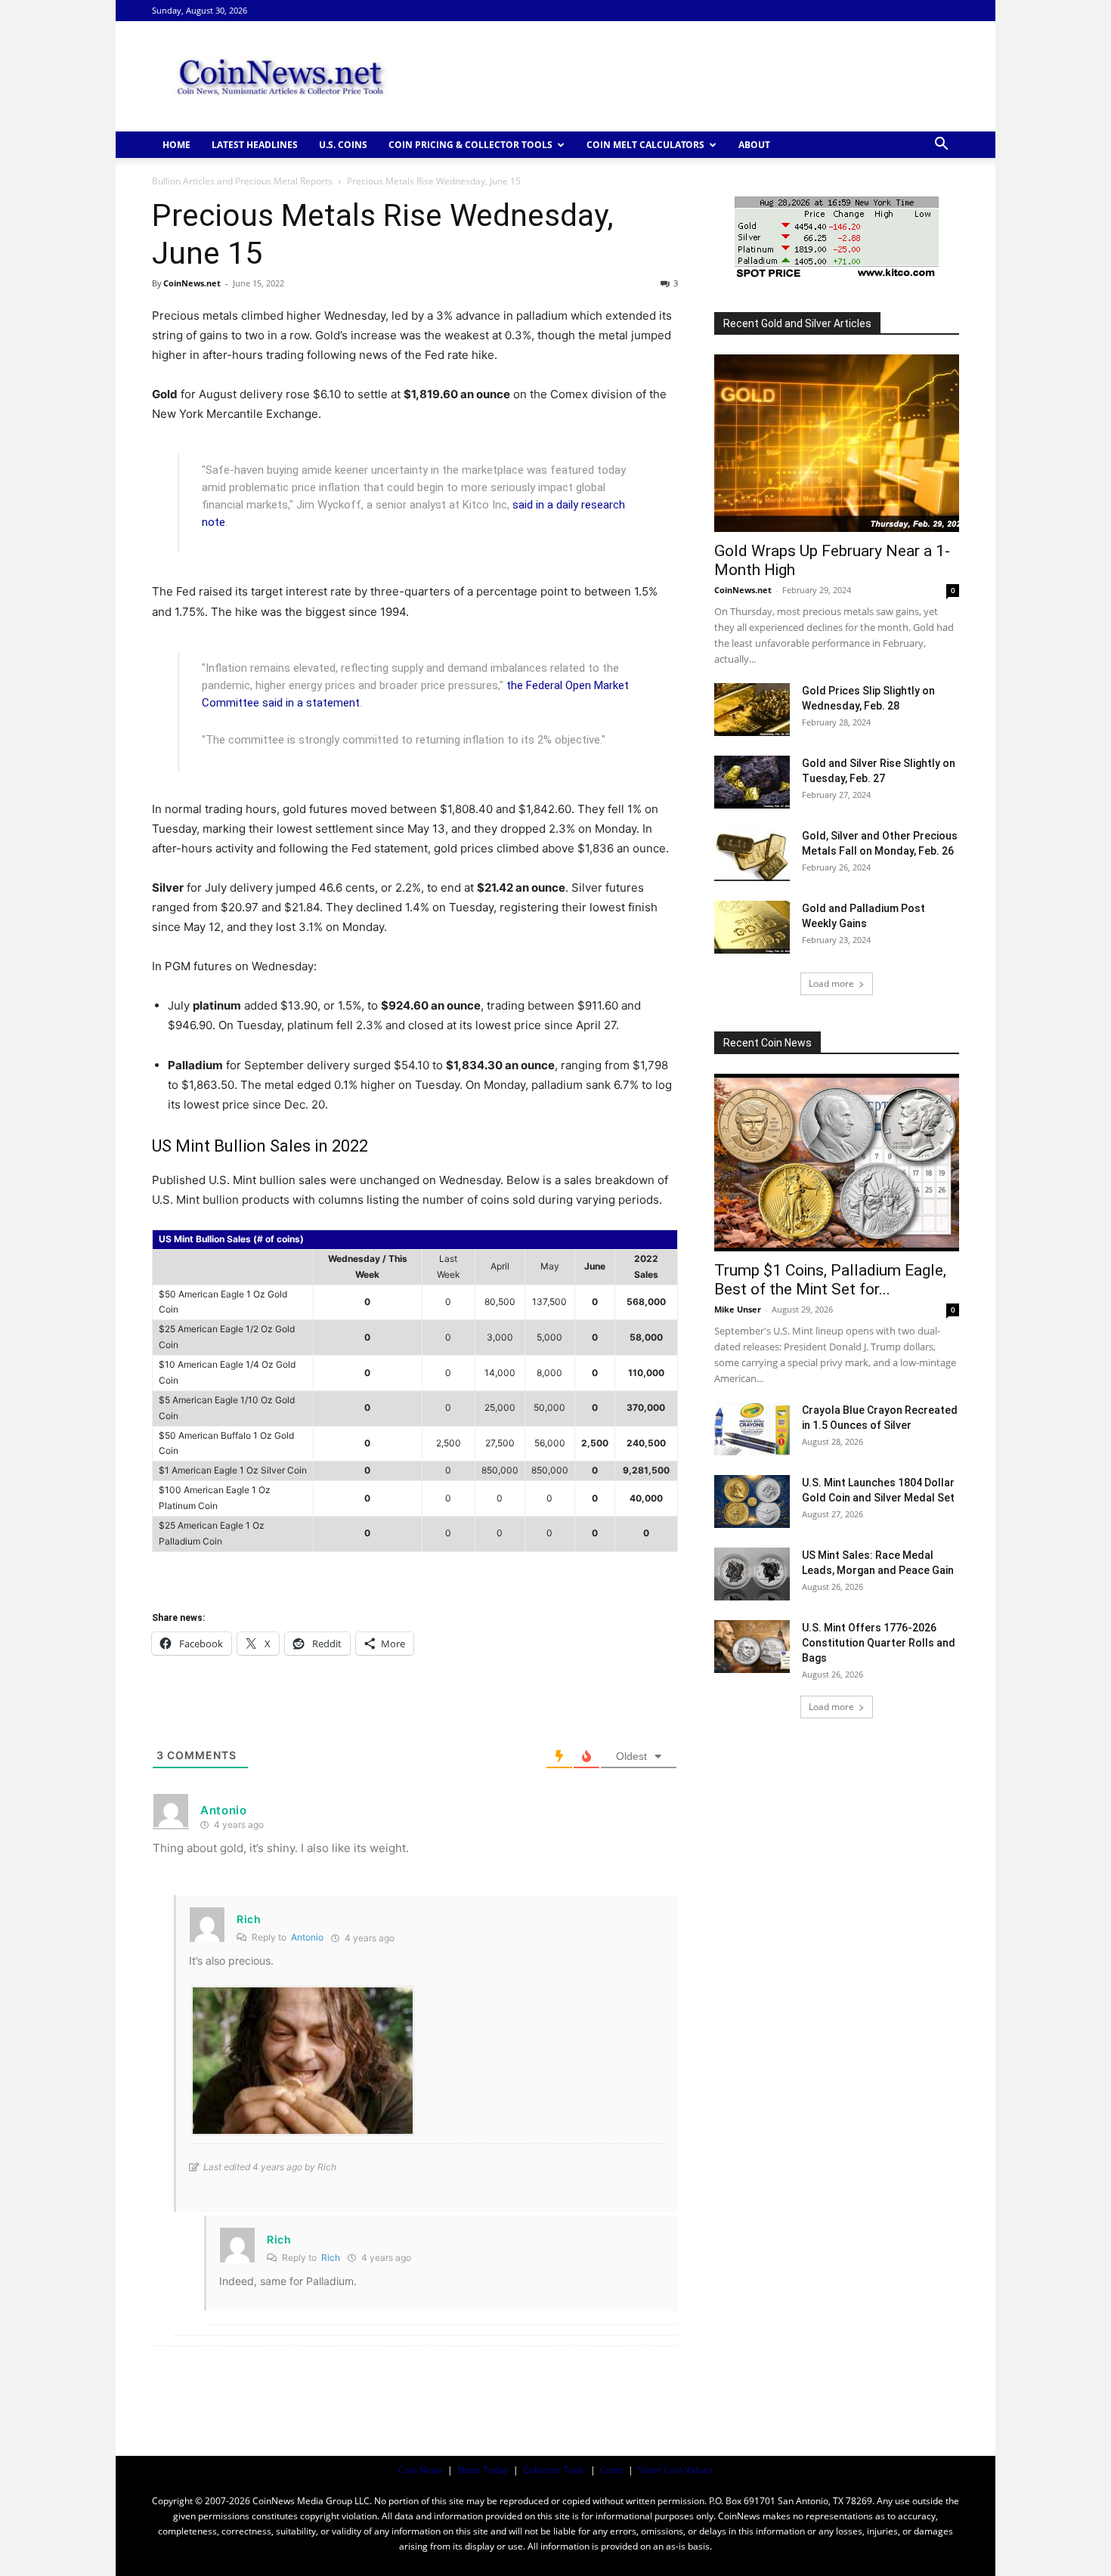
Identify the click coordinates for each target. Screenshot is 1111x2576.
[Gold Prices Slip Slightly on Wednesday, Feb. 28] (752, 710)
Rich (331, 2257)
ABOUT (754, 145)
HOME (176, 145)
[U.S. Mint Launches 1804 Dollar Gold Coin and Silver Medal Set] (752, 1501)
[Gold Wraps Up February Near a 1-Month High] (837, 443)
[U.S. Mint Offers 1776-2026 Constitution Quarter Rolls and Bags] (752, 1647)
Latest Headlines (255, 145)
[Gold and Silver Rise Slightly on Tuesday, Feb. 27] (752, 782)
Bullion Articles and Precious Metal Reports (242, 181)
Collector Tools (554, 2470)
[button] (941, 145)
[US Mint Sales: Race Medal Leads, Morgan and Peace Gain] (752, 1574)
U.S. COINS (343, 145)
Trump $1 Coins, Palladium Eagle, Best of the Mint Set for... (830, 1280)
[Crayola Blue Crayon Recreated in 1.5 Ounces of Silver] (752, 1429)
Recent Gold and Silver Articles (797, 323)
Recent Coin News (767, 1043)
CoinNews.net (192, 283)
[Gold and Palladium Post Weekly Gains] (752, 927)
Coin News (421, 2470)
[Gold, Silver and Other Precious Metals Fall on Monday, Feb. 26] (752, 855)
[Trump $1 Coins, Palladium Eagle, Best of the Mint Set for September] (837, 1163)
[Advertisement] (684, 76)
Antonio (307, 1937)
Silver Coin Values (675, 2470)
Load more (831, 983)
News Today (483, 2470)
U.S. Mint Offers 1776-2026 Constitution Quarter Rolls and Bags (879, 1643)
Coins (612, 2470)
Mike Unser (738, 1309)
